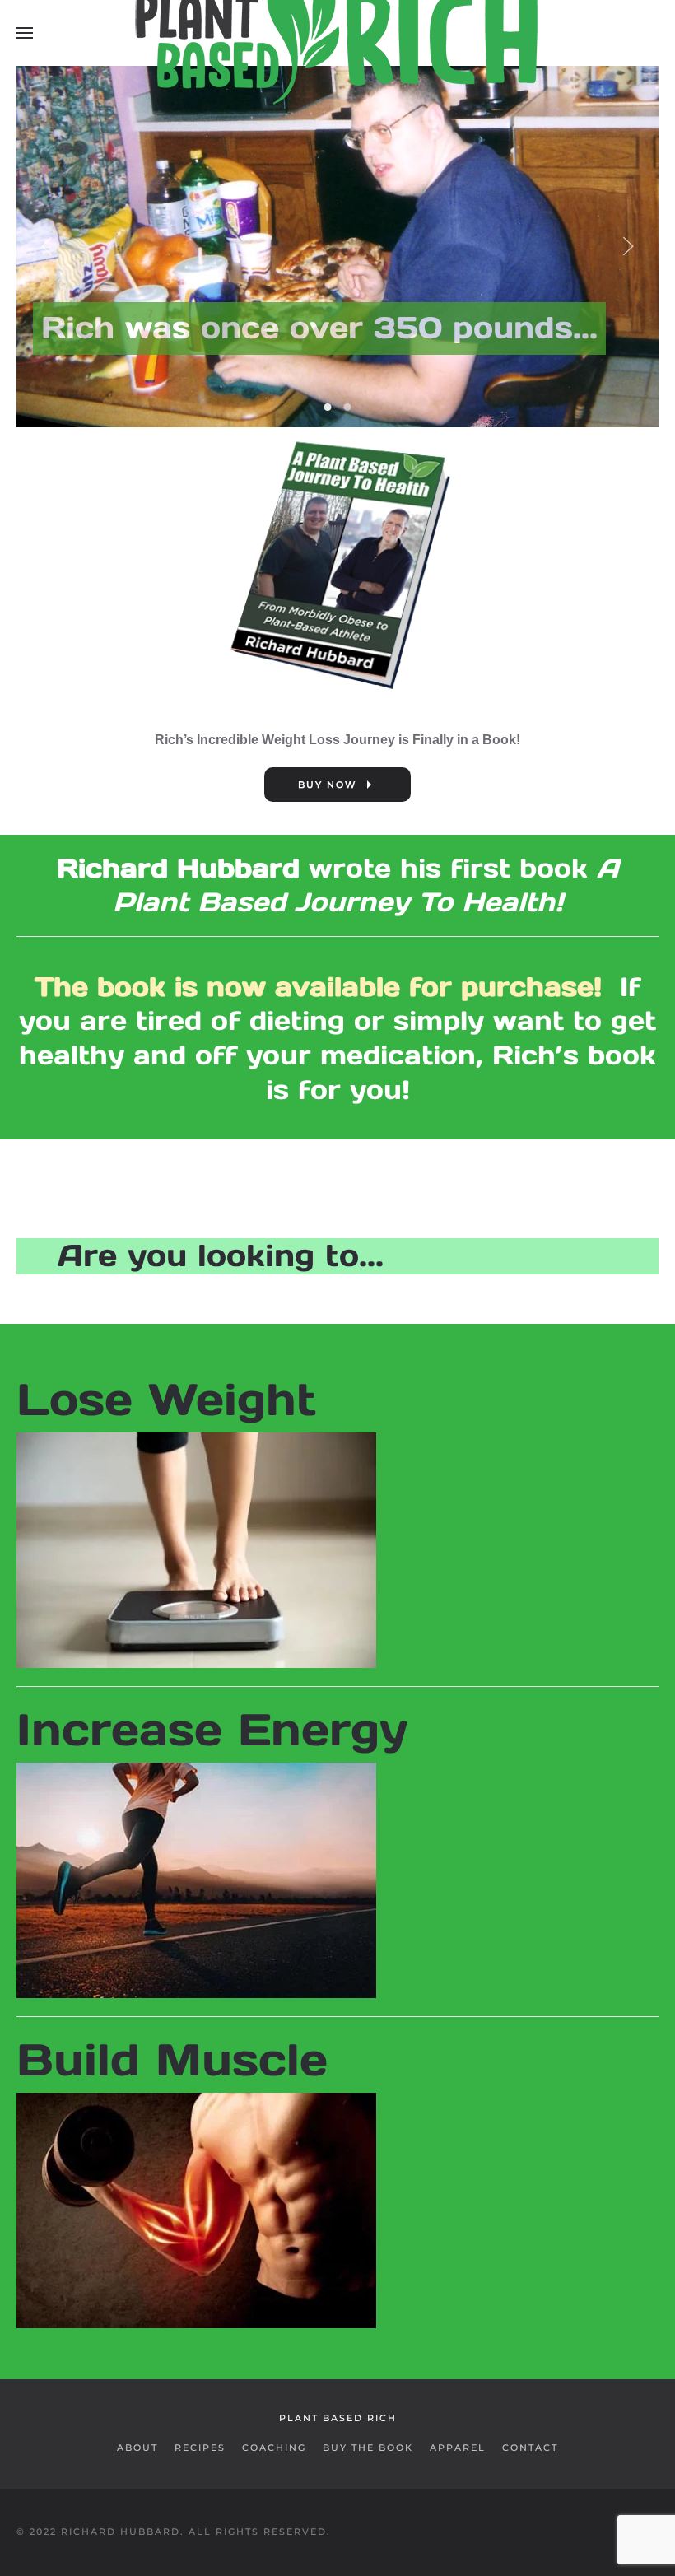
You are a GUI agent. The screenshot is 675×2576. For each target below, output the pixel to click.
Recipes (200, 2448)
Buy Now (327, 785)
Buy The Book (368, 2448)
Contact (530, 2448)
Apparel (458, 2448)
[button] (25, 33)
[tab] (328, 407)
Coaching (274, 2448)
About (137, 2448)
